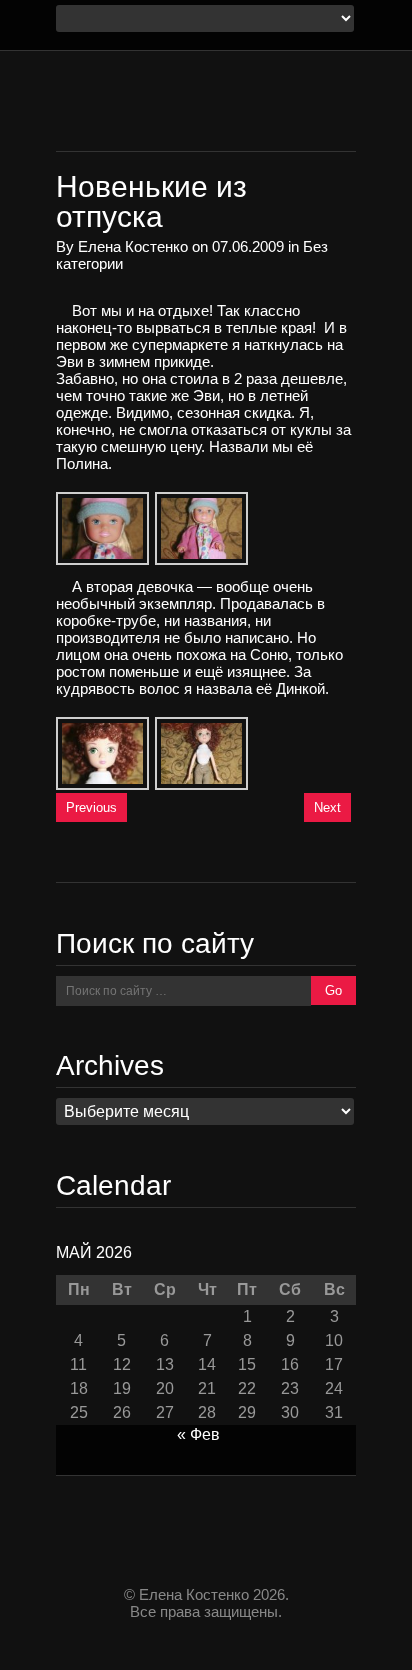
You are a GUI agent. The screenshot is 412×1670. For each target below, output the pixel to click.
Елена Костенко (133, 246)
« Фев (198, 1434)
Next (327, 807)
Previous (91, 807)
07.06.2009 (248, 246)
